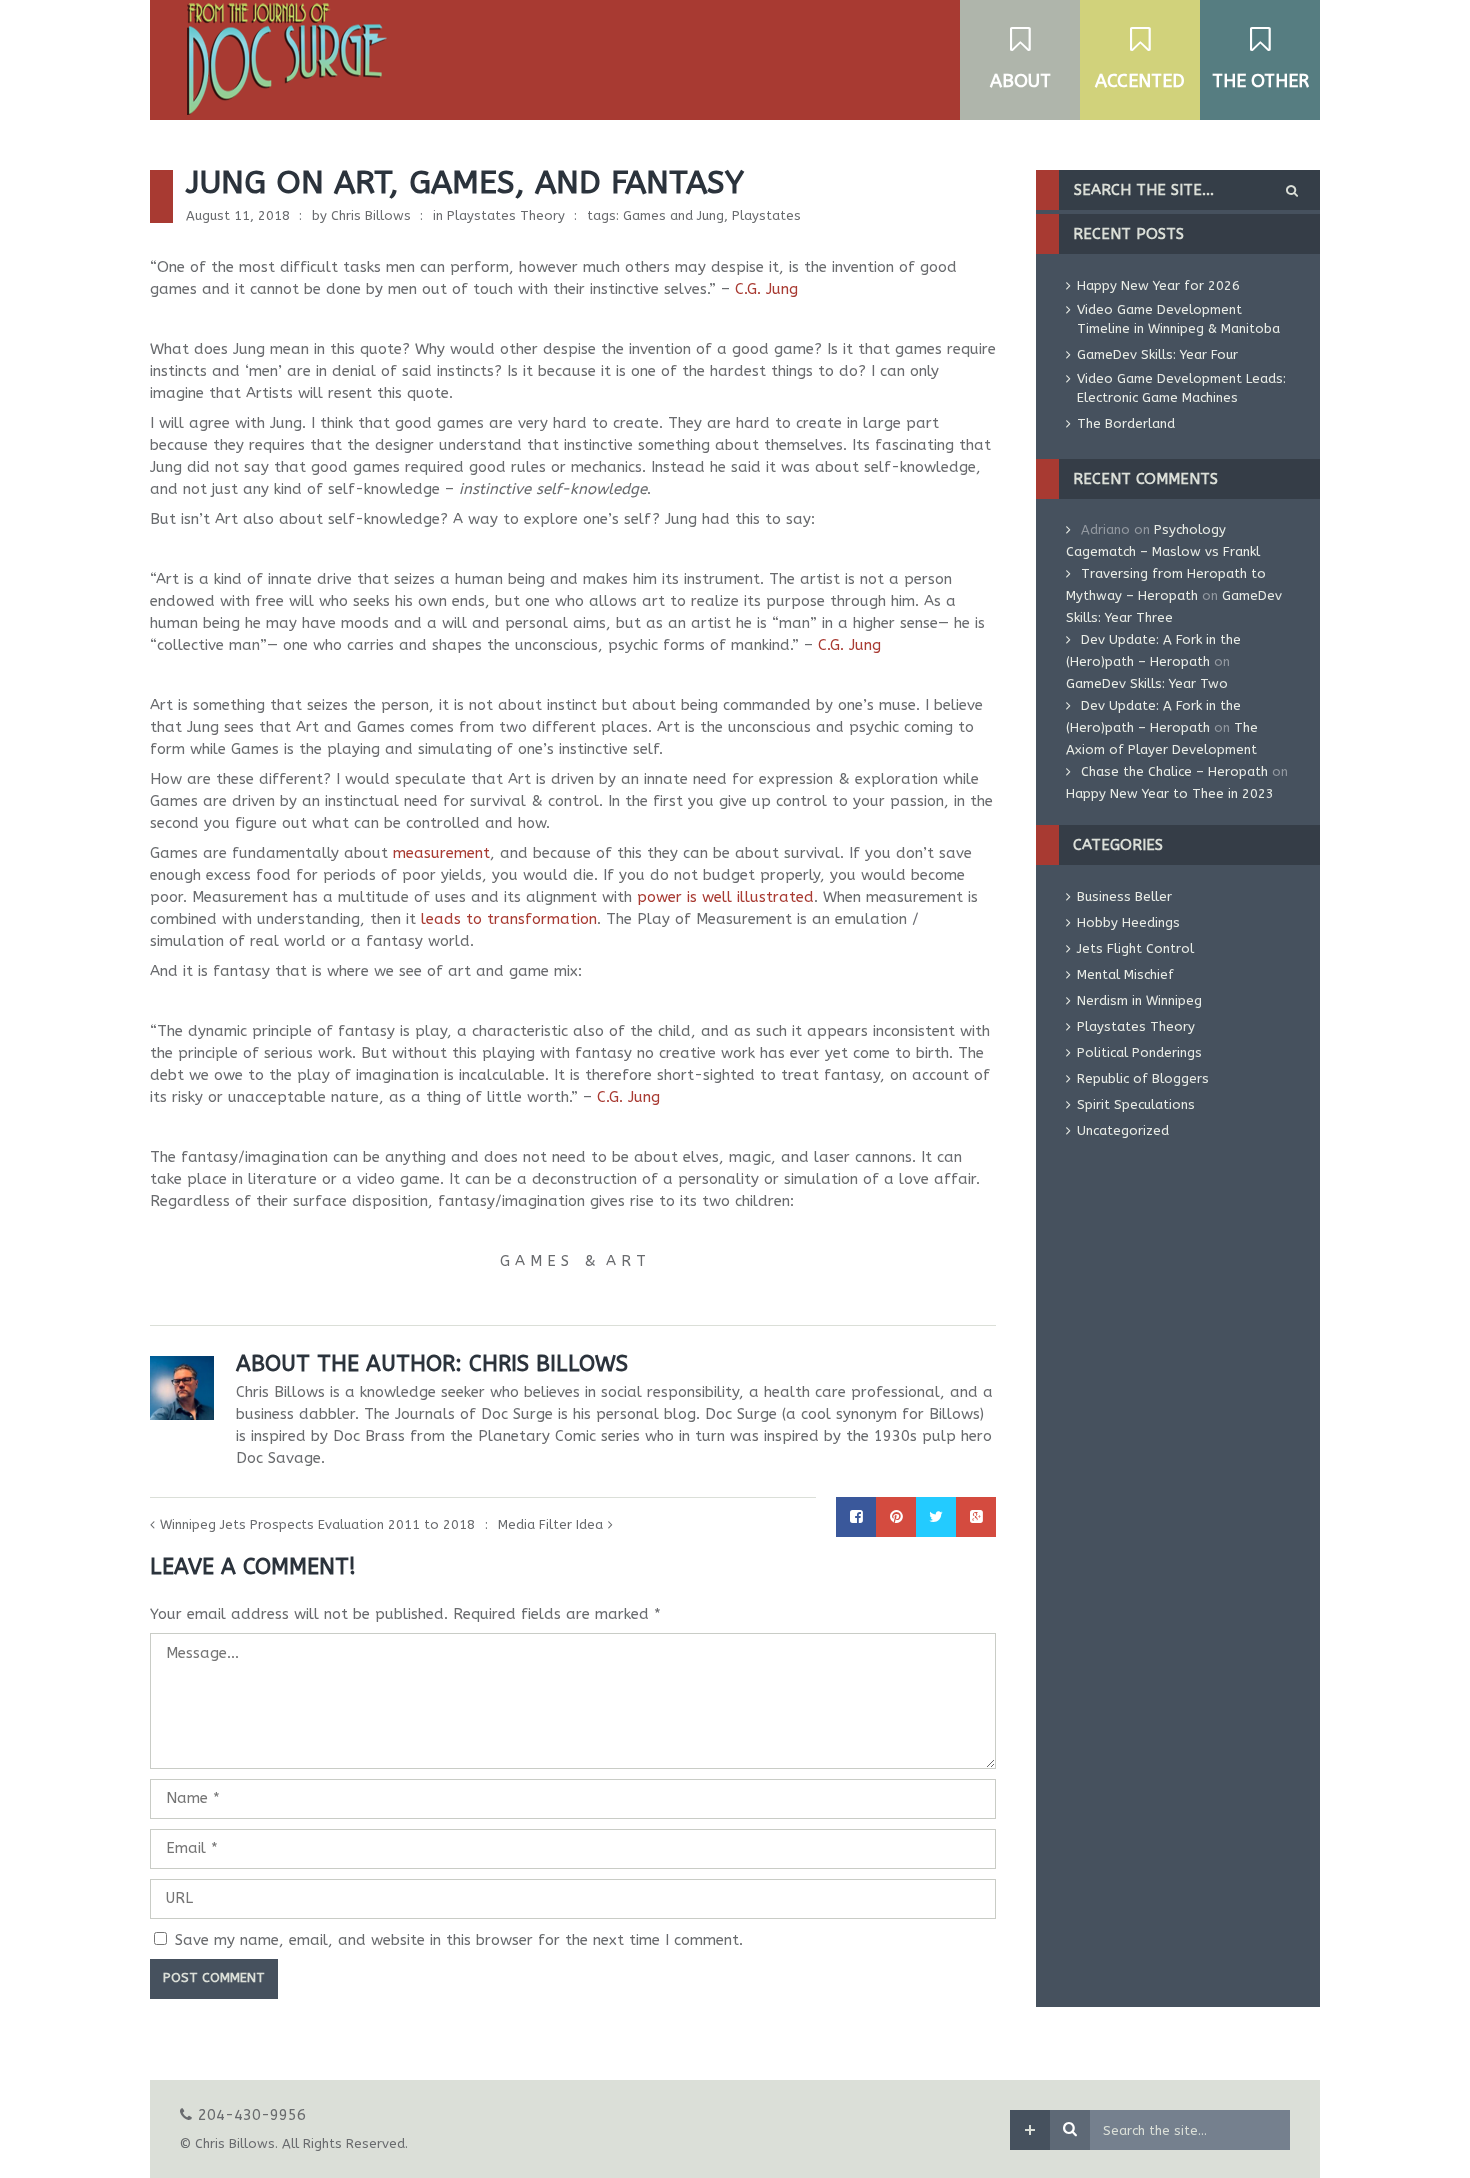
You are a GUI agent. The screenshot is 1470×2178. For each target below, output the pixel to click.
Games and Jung (673, 215)
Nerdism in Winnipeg (1139, 1000)
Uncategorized (1123, 1130)
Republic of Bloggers (1143, 1078)
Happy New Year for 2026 (1158, 285)
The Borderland (1126, 423)
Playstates (766, 215)
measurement (441, 853)
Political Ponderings (1139, 1052)
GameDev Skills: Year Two (1147, 683)
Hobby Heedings (1128, 922)
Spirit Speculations (1136, 1104)
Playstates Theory (506, 215)
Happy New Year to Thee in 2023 (1170, 793)
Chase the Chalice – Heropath (1174, 771)
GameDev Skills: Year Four (1157, 354)
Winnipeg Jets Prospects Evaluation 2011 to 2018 (317, 1524)
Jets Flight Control (1135, 948)
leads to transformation (509, 919)
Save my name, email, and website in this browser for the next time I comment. (459, 1940)
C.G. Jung (766, 289)
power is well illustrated (725, 897)
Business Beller (1124, 896)
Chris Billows (371, 215)
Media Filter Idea (550, 1524)
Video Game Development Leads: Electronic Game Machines (1181, 388)
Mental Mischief (1125, 974)
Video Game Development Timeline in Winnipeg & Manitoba (1178, 319)
